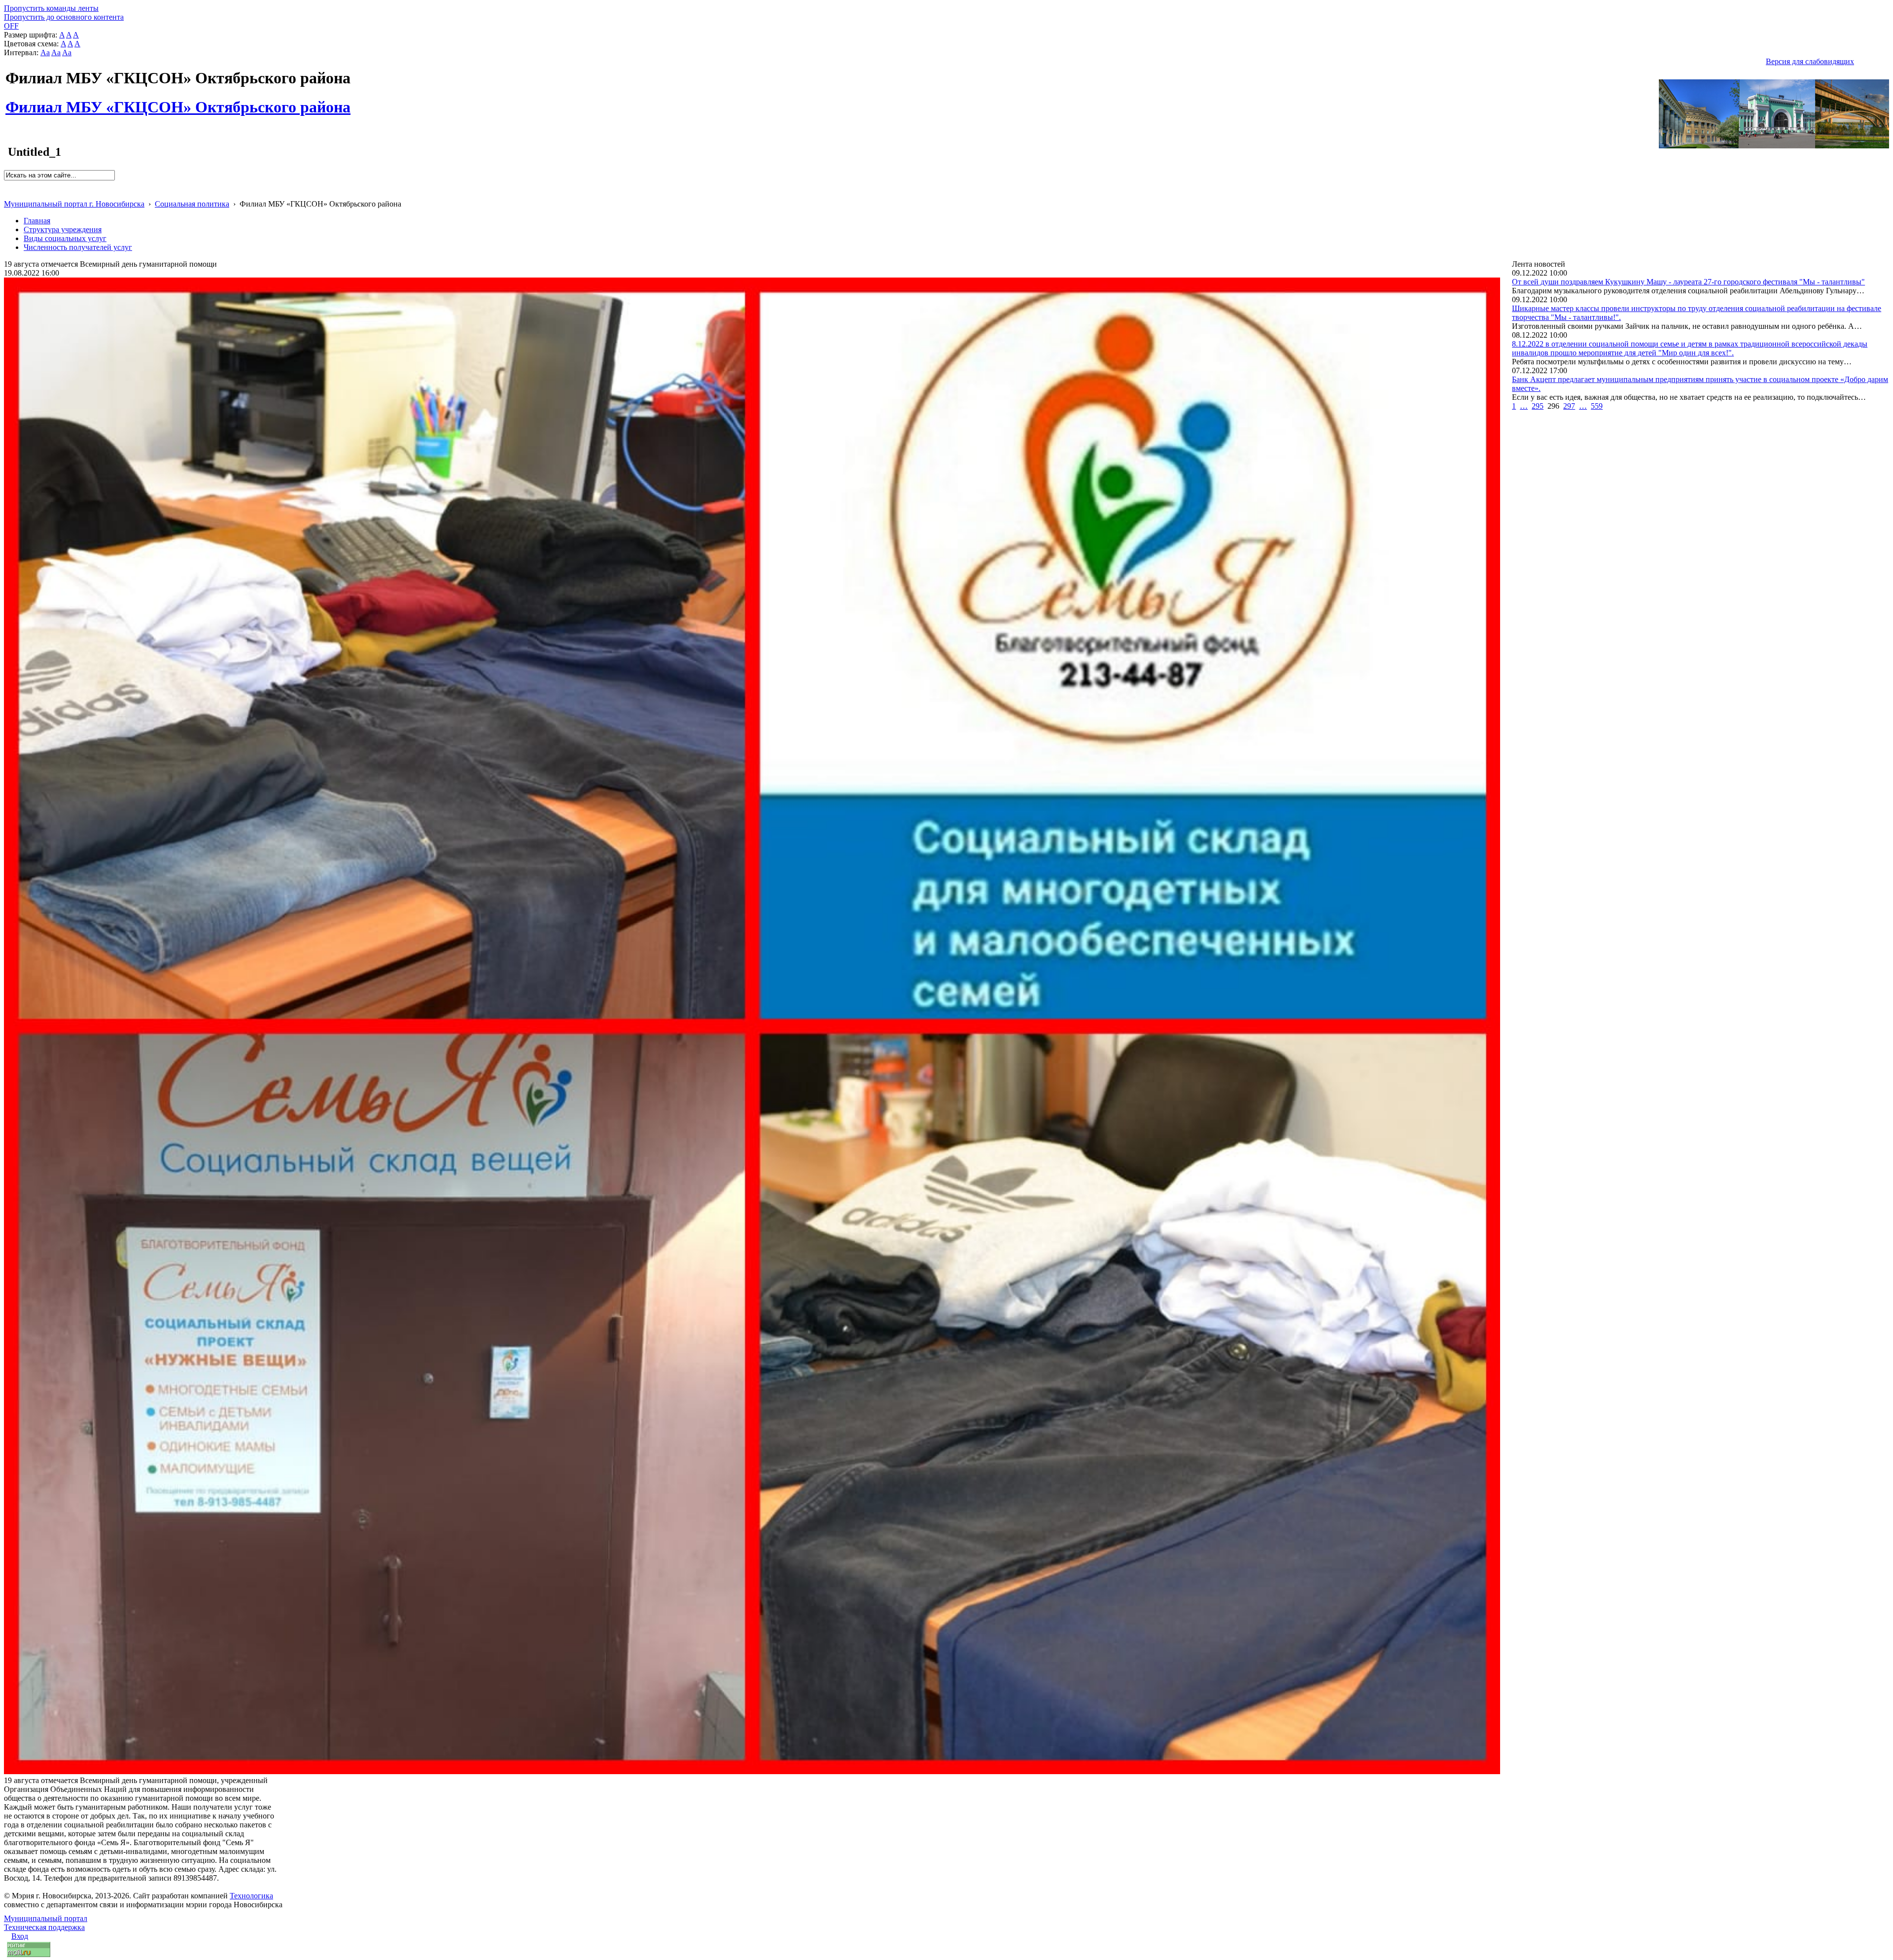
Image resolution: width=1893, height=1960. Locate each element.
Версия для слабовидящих (1810, 61)
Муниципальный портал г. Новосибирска (74, 204)
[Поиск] (7, 185)
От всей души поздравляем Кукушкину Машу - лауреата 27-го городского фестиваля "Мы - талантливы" (1688, 282)
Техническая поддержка (44, 1927)
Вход (20, 1936)
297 (1569, 406)
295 (1538, 406)
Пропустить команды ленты (51, 8)
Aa (45, 52)
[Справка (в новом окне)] (8, 193)
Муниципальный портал (46, 1918)
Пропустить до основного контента (64, 17)
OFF (11, 26)
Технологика (251, 1896)
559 (1597, 406)
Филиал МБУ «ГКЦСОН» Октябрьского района (178, 102)
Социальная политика (192, 204)
